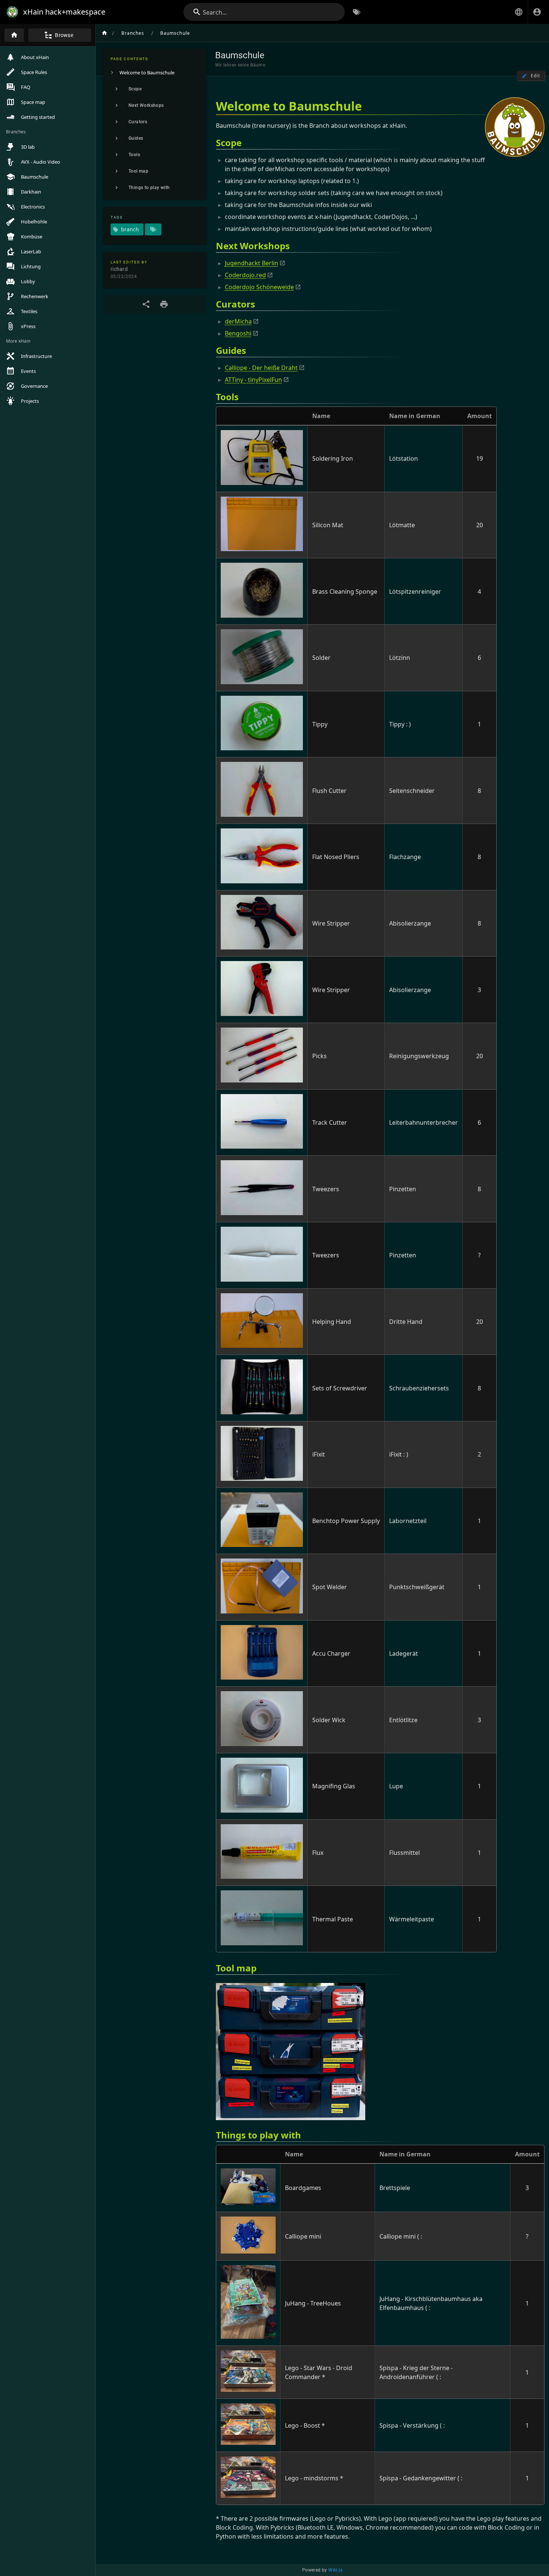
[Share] (146, 304)
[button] (519, 12)
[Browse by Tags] (357, 12)
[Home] (14, 35)
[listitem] (155, 72)
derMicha (238, 321)
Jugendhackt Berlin (252, 263)
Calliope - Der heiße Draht (261, 368)
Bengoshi (238, 333)
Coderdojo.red (245, 275)
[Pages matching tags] (153, 229)
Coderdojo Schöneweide (259, 287)
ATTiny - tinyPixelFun (253, 380)
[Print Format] (164, 304)
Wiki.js (335, 2570)
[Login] (537, 12)
